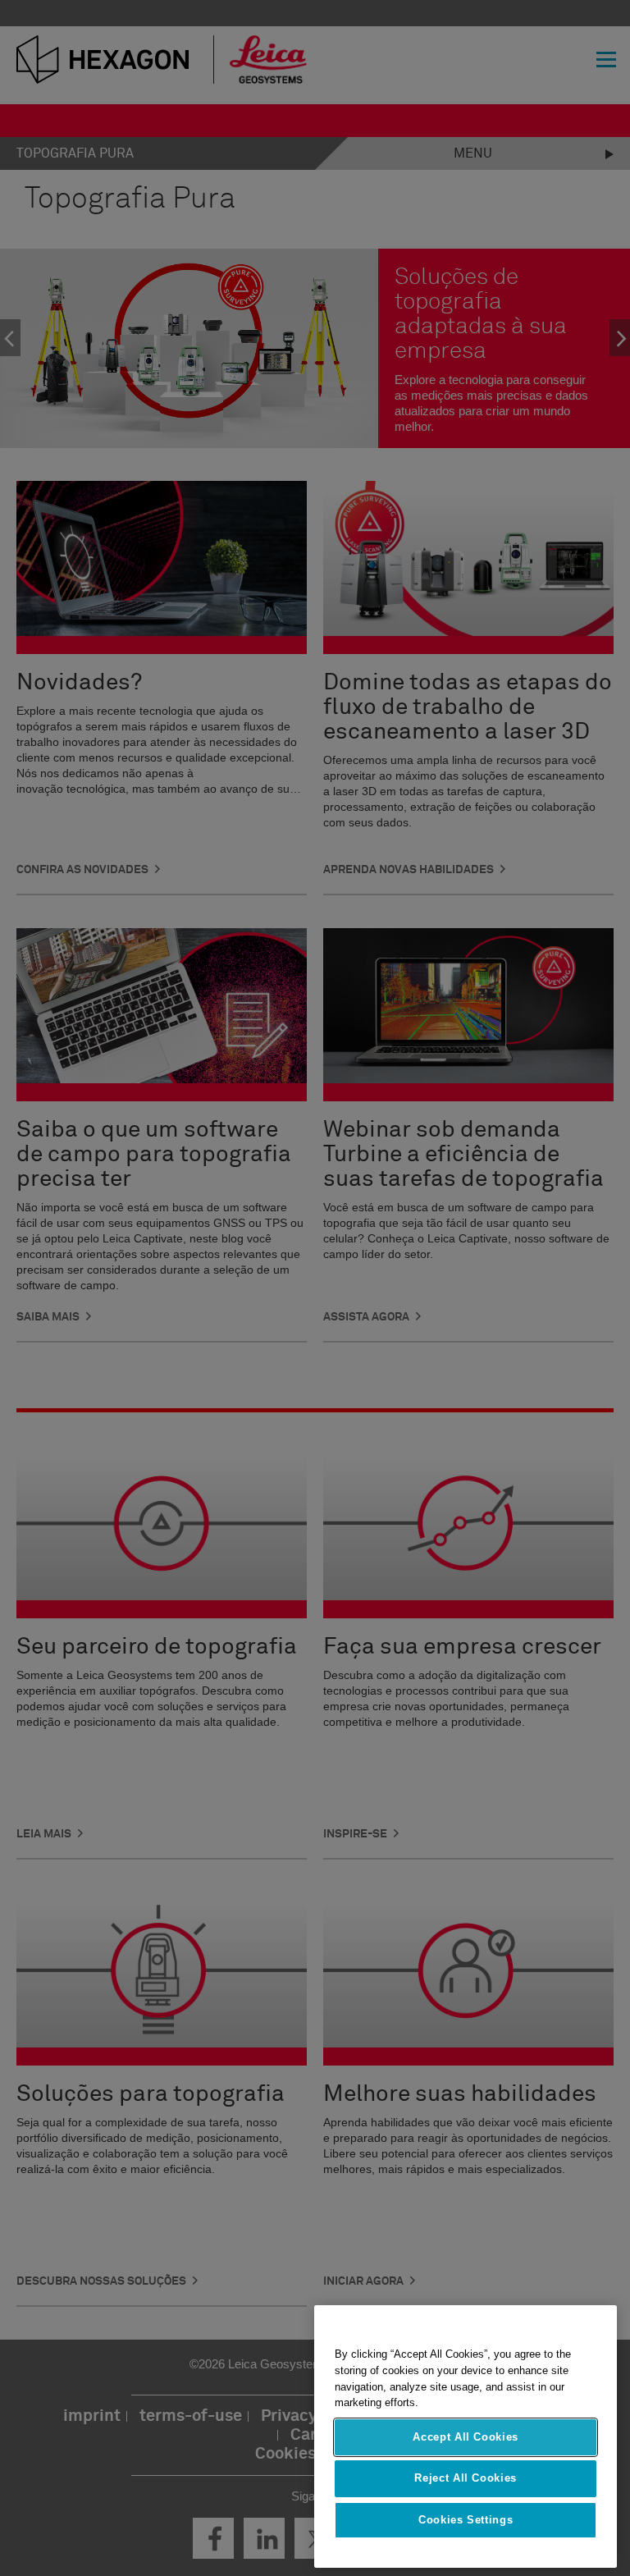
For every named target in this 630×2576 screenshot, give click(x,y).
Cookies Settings (466, 2520)
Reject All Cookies (466, 2478)
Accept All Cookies (466, 2437)
